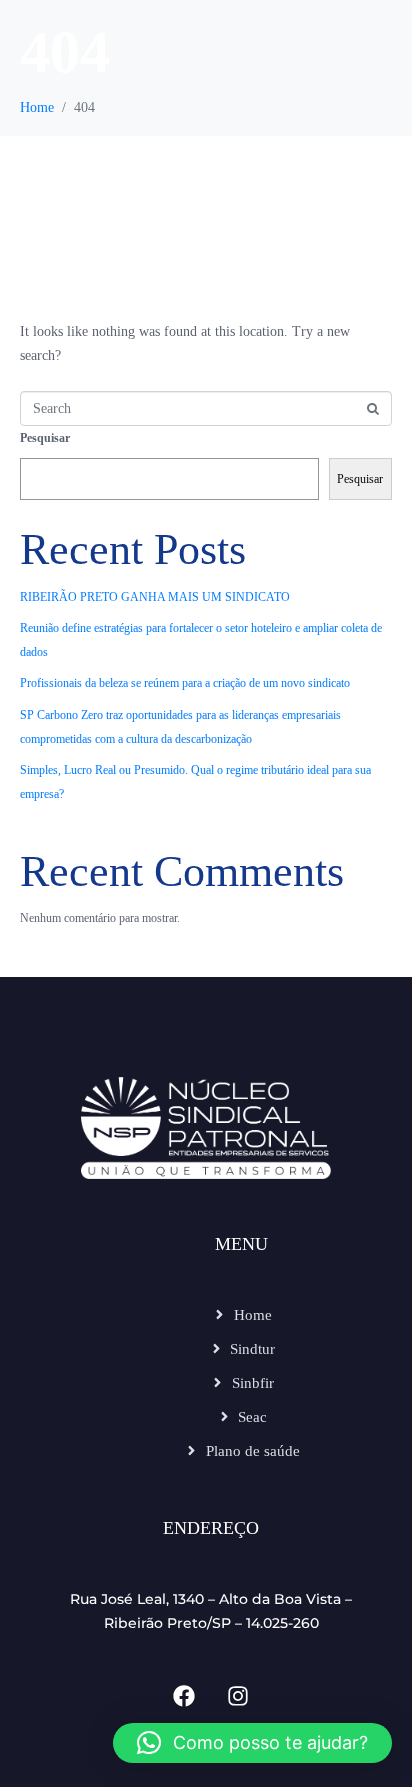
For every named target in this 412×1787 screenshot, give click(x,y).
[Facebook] (184, 1696)
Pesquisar (45, 438)
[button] (252, 1743)
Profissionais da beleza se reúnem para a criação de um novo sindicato (185, 683)
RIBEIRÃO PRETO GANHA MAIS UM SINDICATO (155, 597)
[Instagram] (238, 1696)
